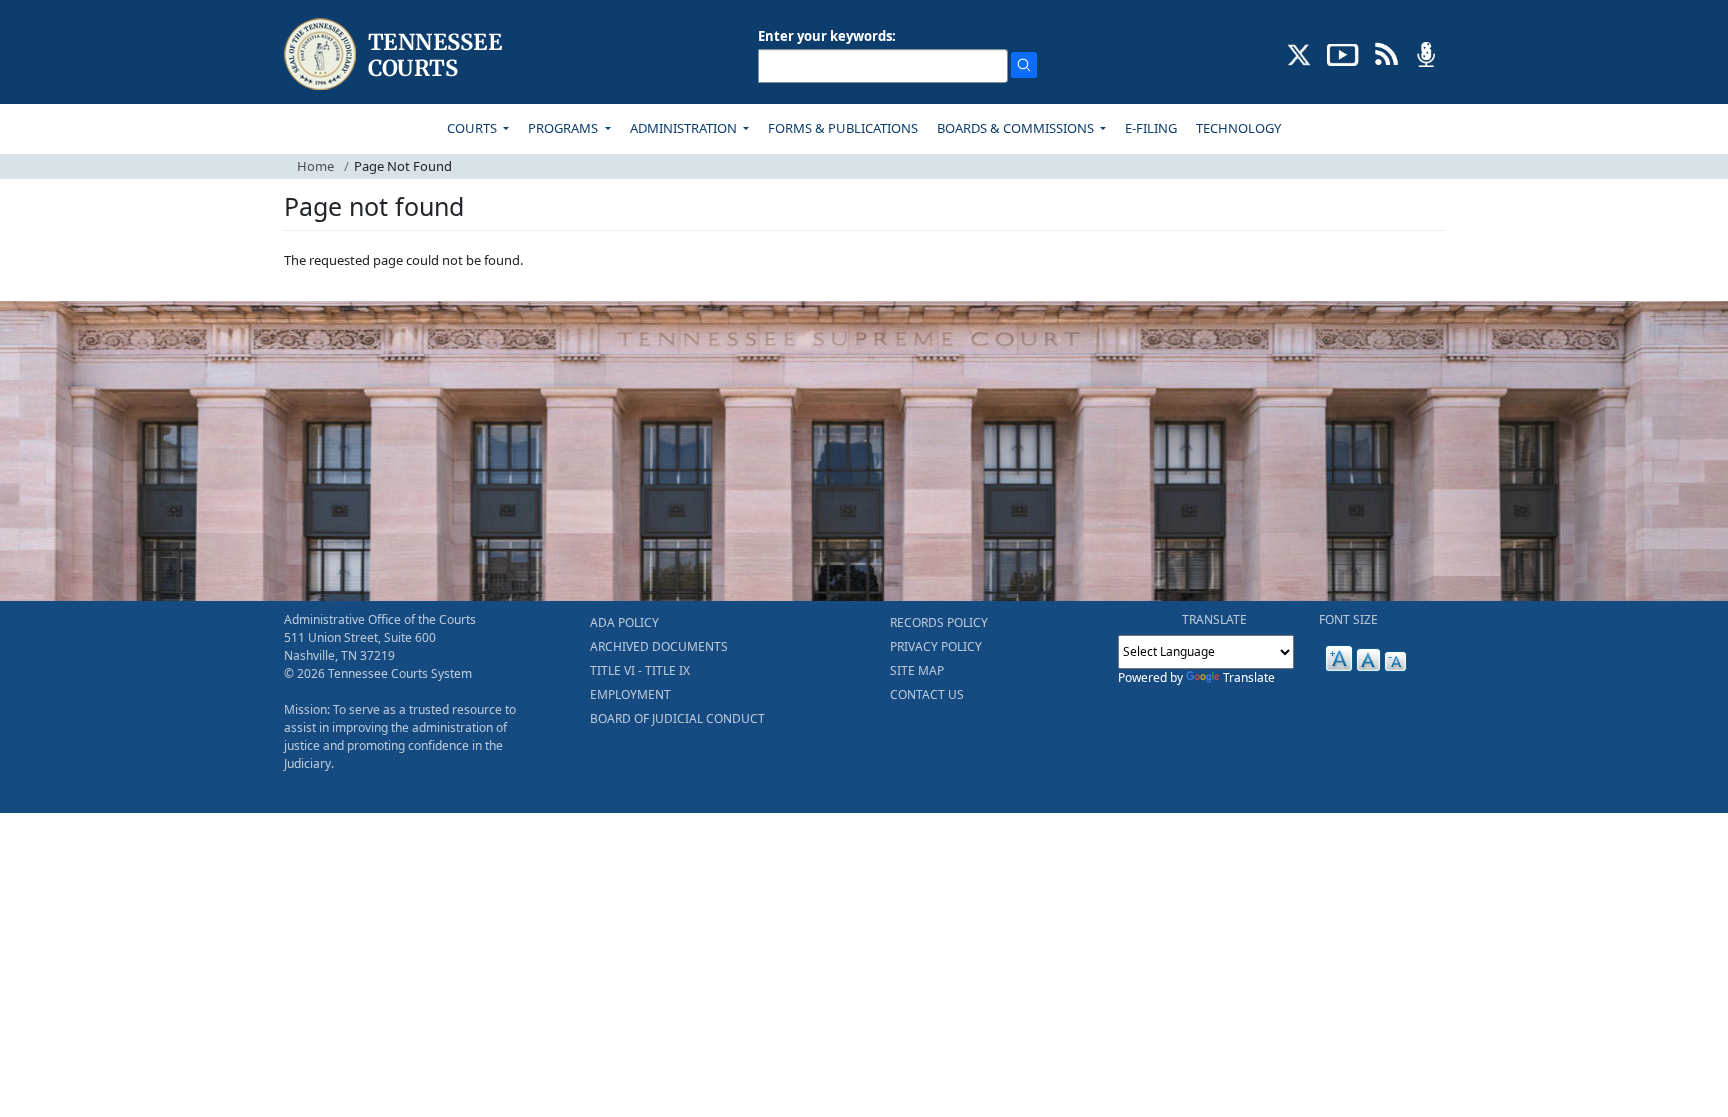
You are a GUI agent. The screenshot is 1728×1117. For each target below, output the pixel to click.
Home (315, 166)
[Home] (395, 54)
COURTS (473, 128)
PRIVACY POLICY (936, 646)
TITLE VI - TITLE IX (640, 670)
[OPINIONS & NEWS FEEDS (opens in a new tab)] (1386, 53)
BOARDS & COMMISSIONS (1017, 128)
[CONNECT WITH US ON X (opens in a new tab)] (1299, 53)
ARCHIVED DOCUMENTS (659, 646)
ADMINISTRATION (685, 128)
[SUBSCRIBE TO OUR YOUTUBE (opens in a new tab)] (1343, 53)
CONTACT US (927, 694)
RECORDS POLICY (939, 622)
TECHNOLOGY (1238, 128)
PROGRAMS (564, 128)
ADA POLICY (624, 622)
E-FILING (1151, 128)
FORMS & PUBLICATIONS (843, 128)
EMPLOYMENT (630, 694)
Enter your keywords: (827, 36)
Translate (1249, 677)
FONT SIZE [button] (1348, 619)
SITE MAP (917, 670)
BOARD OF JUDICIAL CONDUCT (677, 718)
